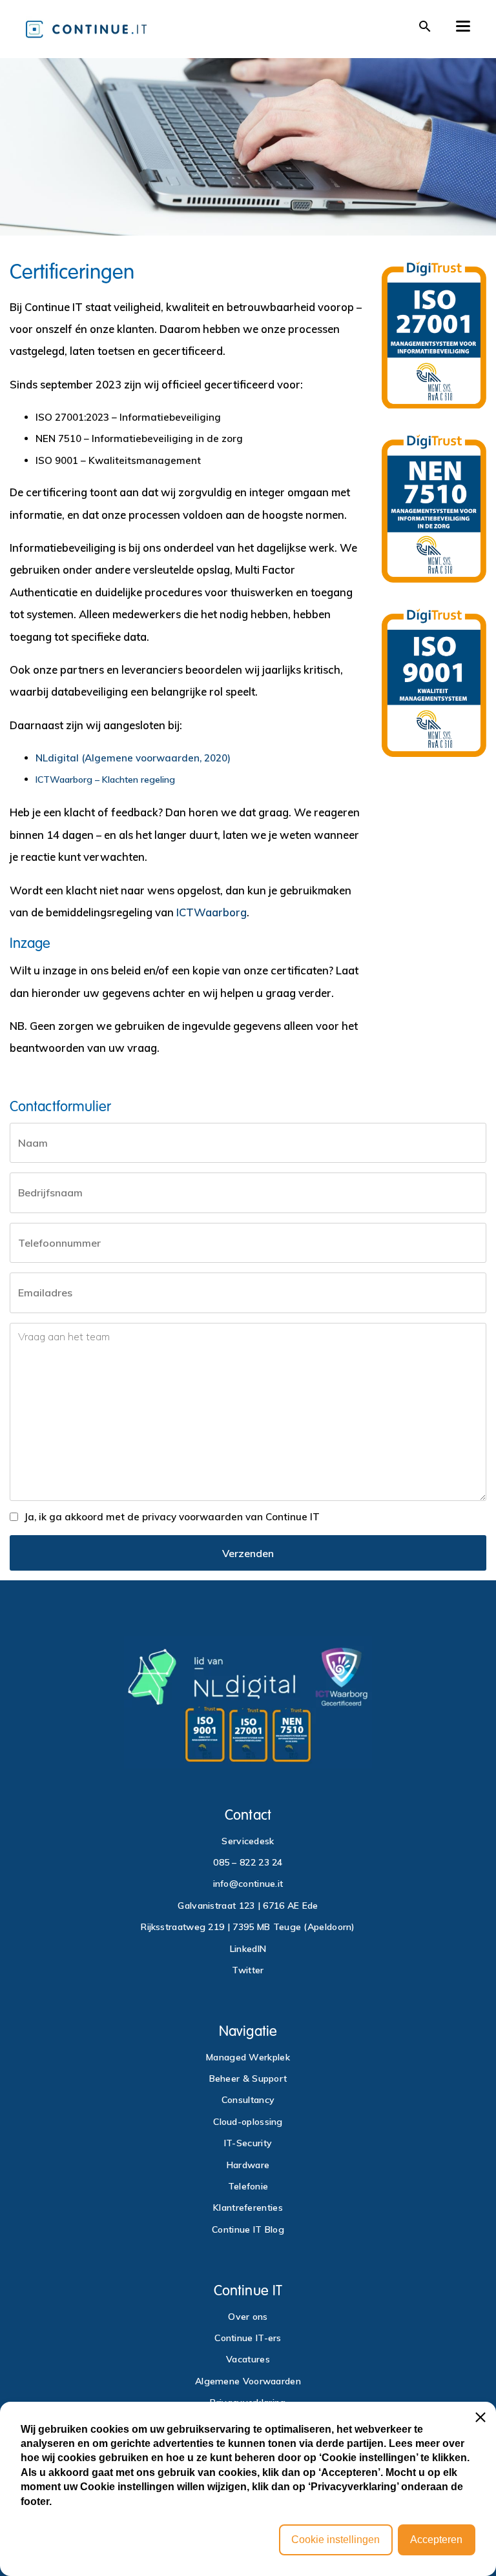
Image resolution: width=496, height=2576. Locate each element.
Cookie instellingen (336, 2540)
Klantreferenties (248, 2208)
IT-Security (248, 2143)
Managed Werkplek (248, 2057)
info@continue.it (248, 1884)
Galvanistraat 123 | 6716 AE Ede (248, 1906)
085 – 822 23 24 (248, 1862)
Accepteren (436, 2540)
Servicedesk (248, 1841)
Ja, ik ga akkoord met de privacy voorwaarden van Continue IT (172, 1517)
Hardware (248, 2165)
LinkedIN (248, 1949)
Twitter (248, 1970)
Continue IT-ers (248, 2338)
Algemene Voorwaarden (248, 2381)
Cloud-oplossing (248, 2122)
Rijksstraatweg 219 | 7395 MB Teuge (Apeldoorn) (248, 1927)
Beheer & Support (248, 2078)
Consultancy (248, 2100)
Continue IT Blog (248, 2229)
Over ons (248, 2317)
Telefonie (248, 2186)
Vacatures (248, 2359)
